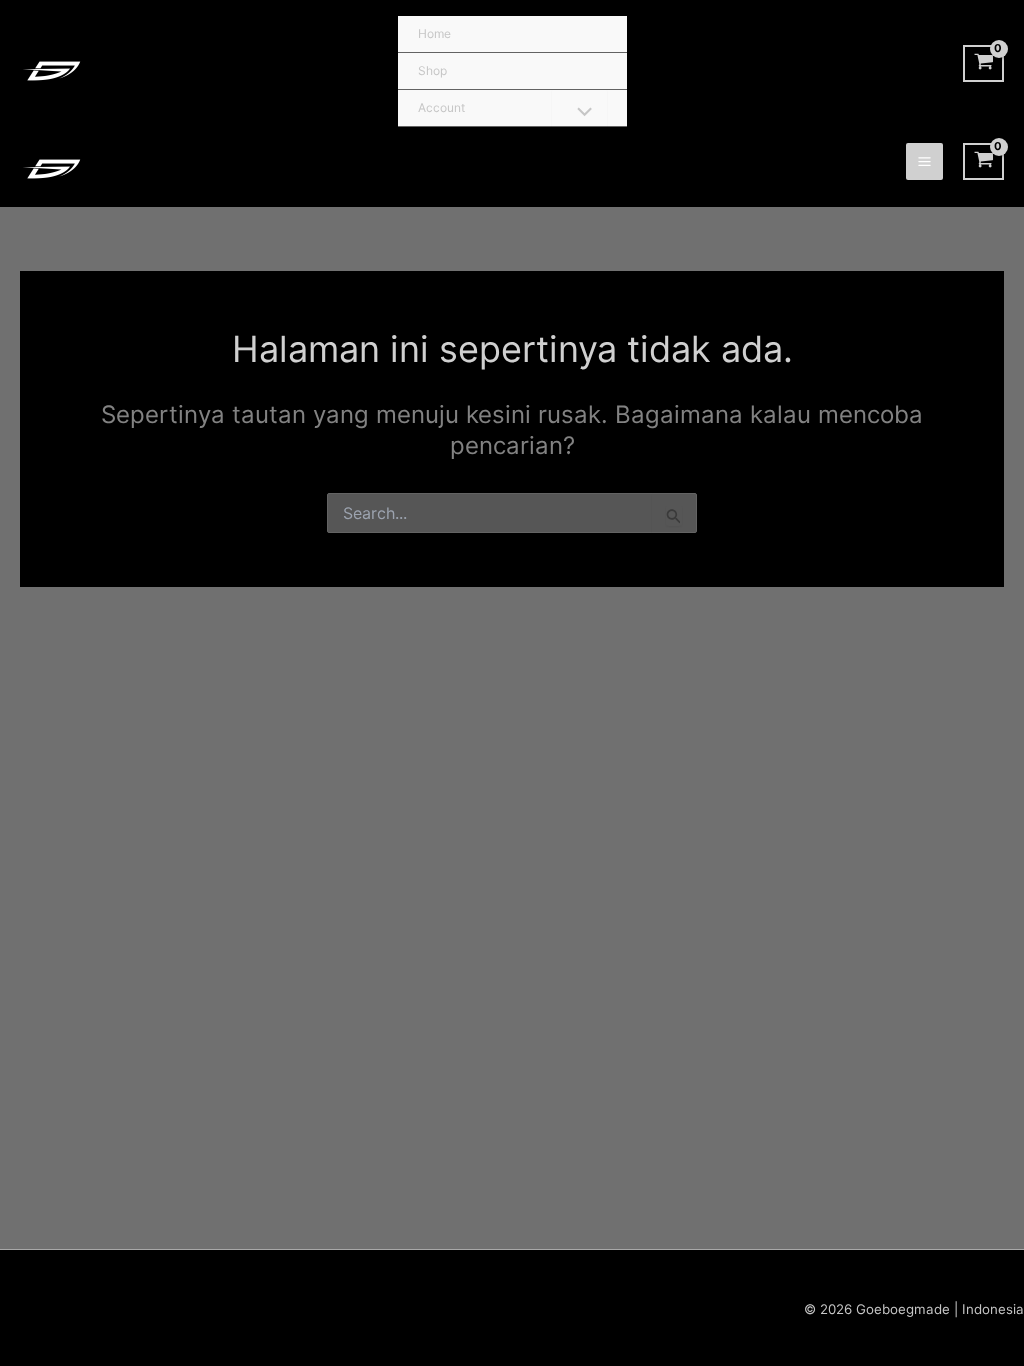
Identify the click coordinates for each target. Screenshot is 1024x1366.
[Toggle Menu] (579, 113)
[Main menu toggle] (924, 161)
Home (434, 33)
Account (441, 107)
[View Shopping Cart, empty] (983, 64)
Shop (432, 70)
